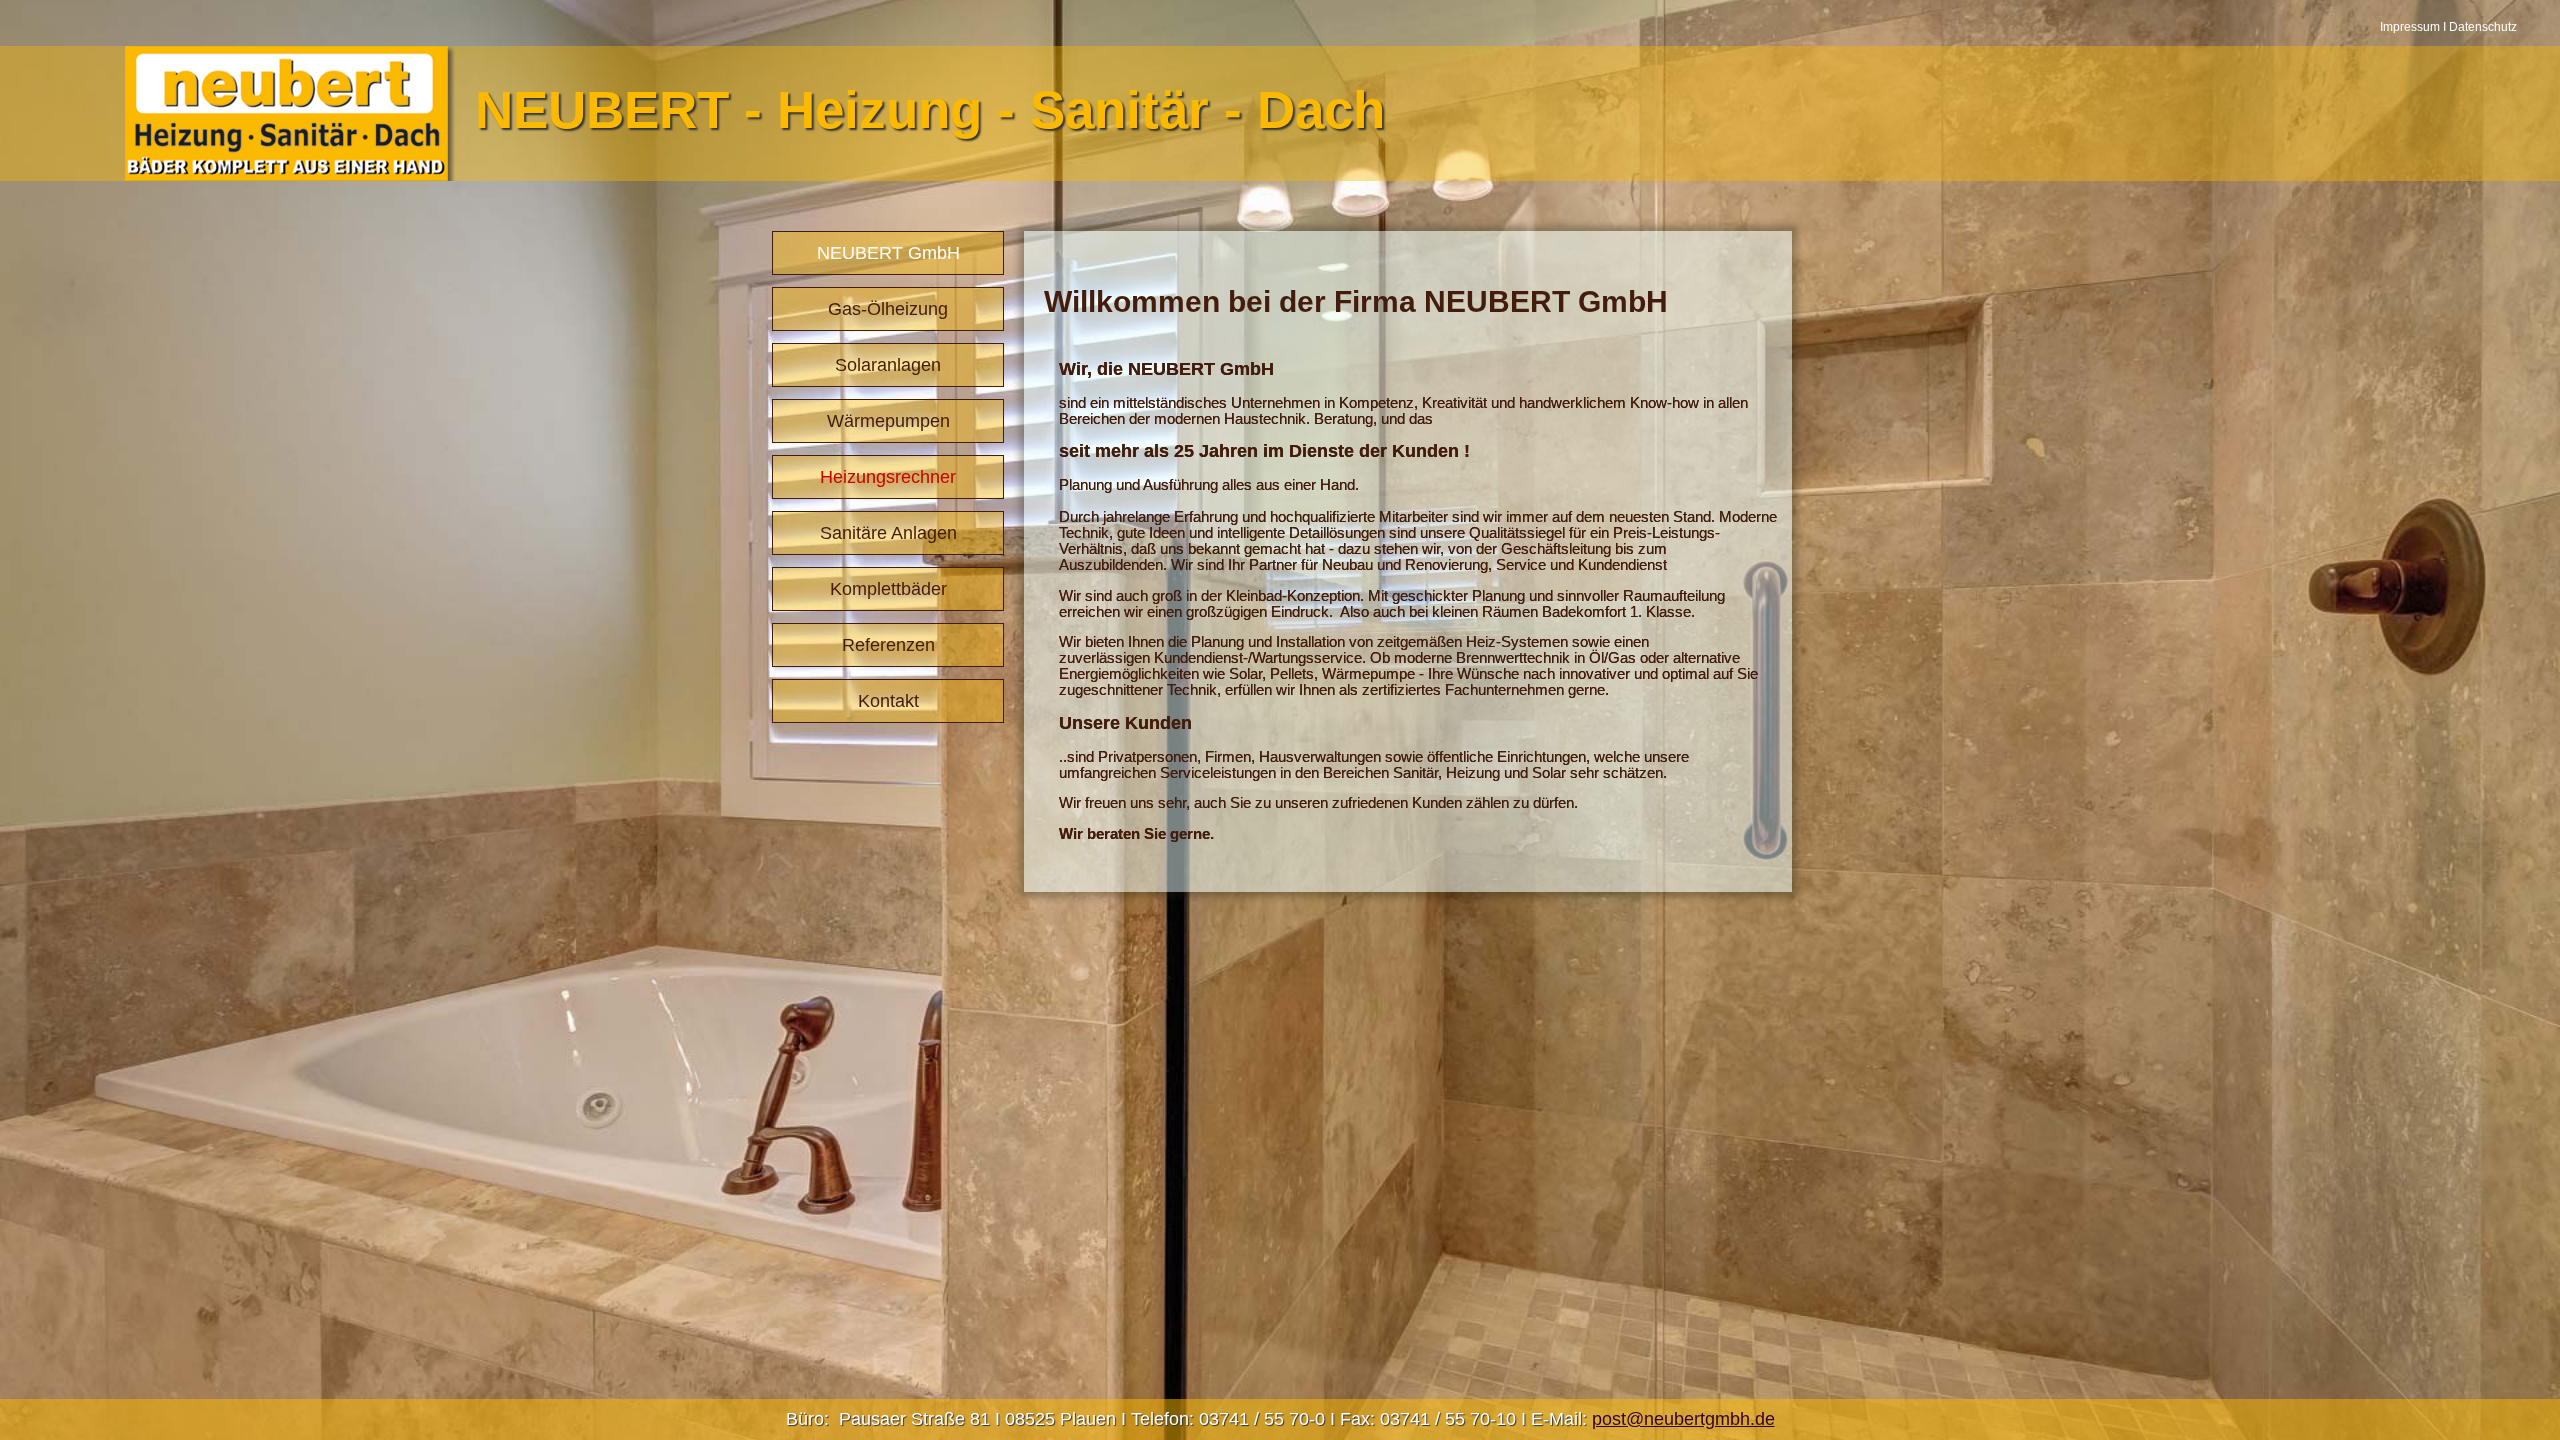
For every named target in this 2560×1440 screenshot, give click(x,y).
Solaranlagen (888, 365)
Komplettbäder (888, 589)
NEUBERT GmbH (888, 253)
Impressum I (2414, 27)
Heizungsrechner (888, 477)
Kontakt (888, 701)
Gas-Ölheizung (888, 309)
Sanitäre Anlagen (888, 533)
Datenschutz (2483, 27)
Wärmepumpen (888, 421)
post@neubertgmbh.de (1683, 1419)
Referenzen (888, 645)
